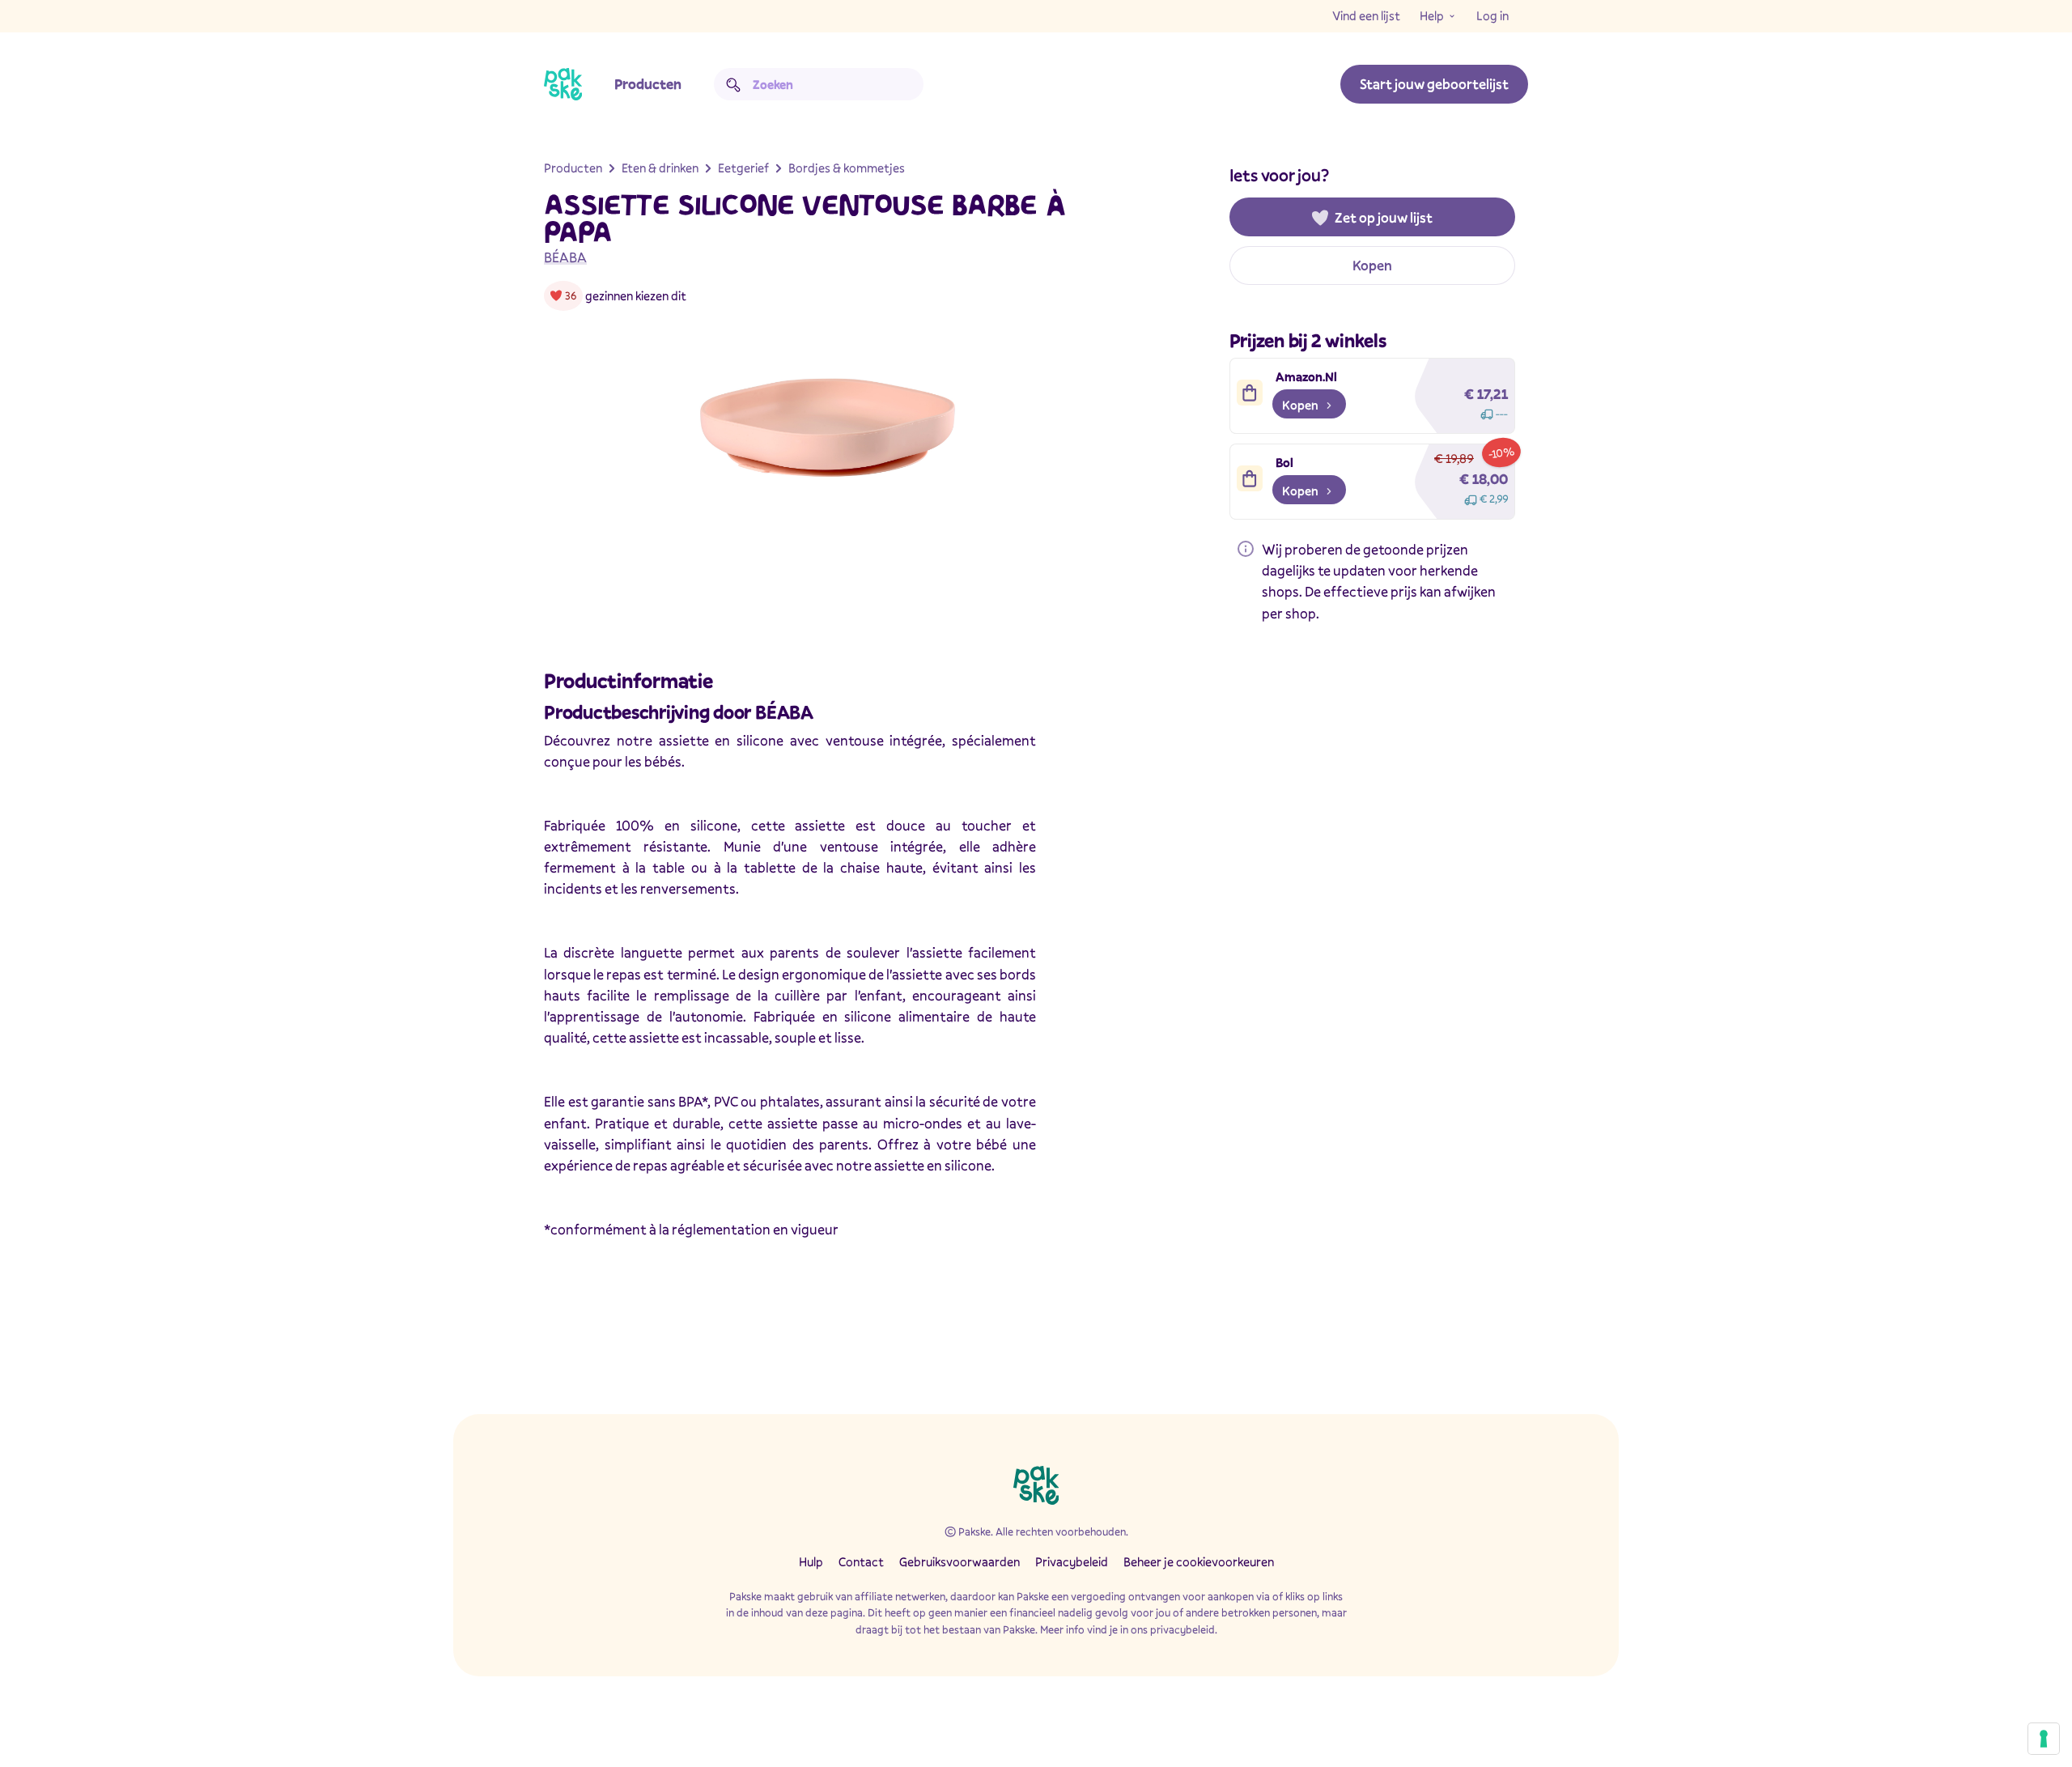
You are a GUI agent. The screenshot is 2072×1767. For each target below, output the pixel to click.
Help (1432, 15)
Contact (861, 1561)
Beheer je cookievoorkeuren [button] (1199, 1561)
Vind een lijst (1366, 15)
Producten (648, 84)
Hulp (811, 1561)
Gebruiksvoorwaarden (960, 1561)
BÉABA (565, 257)
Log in (1492, 15)
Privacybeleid (1072, 1561)
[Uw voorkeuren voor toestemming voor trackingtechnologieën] (2044, 1739)
